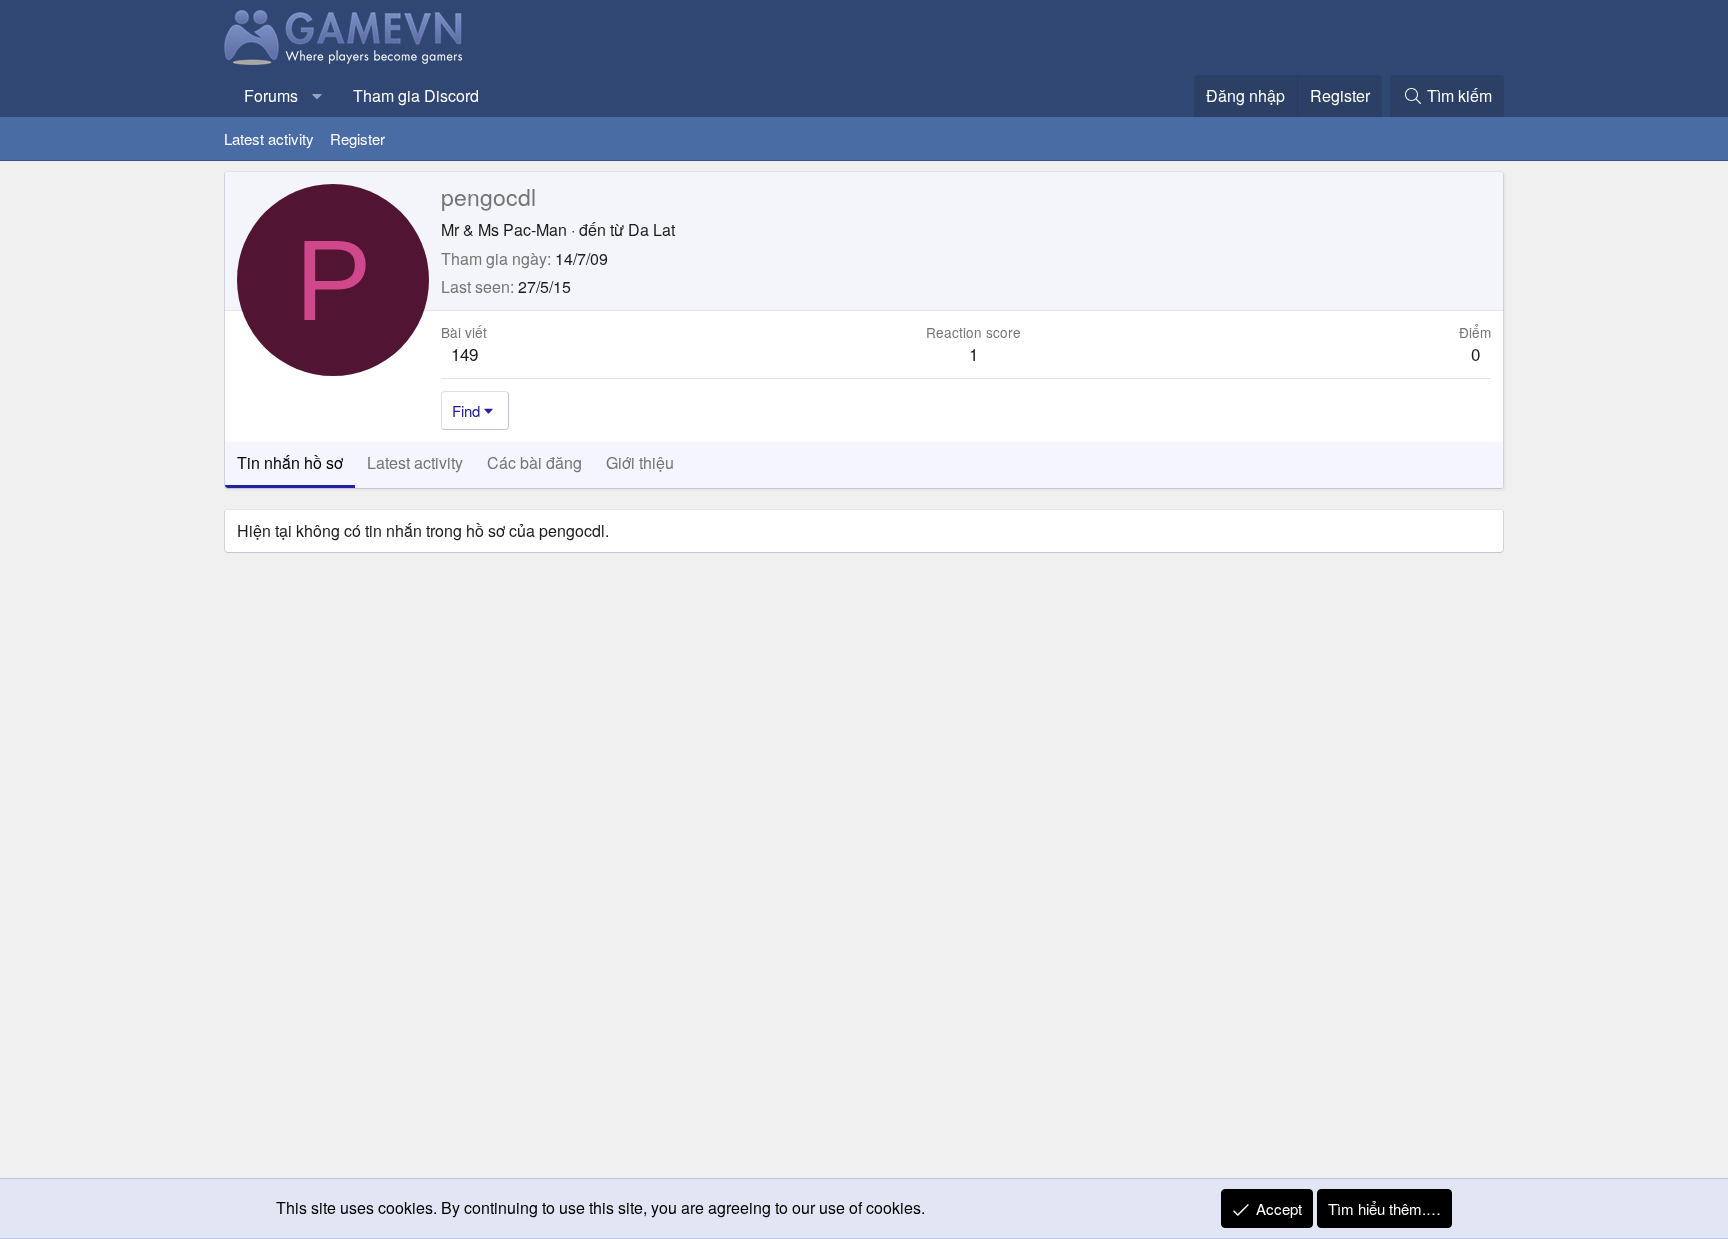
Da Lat (651, 229)
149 (464, 353)
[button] (317, 96)
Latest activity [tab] (415, 462)
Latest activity (269, 138)
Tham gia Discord (416, 95)
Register (357, 138)
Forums (271, 95)
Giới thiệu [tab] (640, 462)
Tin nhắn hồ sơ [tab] (290, 462)
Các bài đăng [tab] (534, 462)
